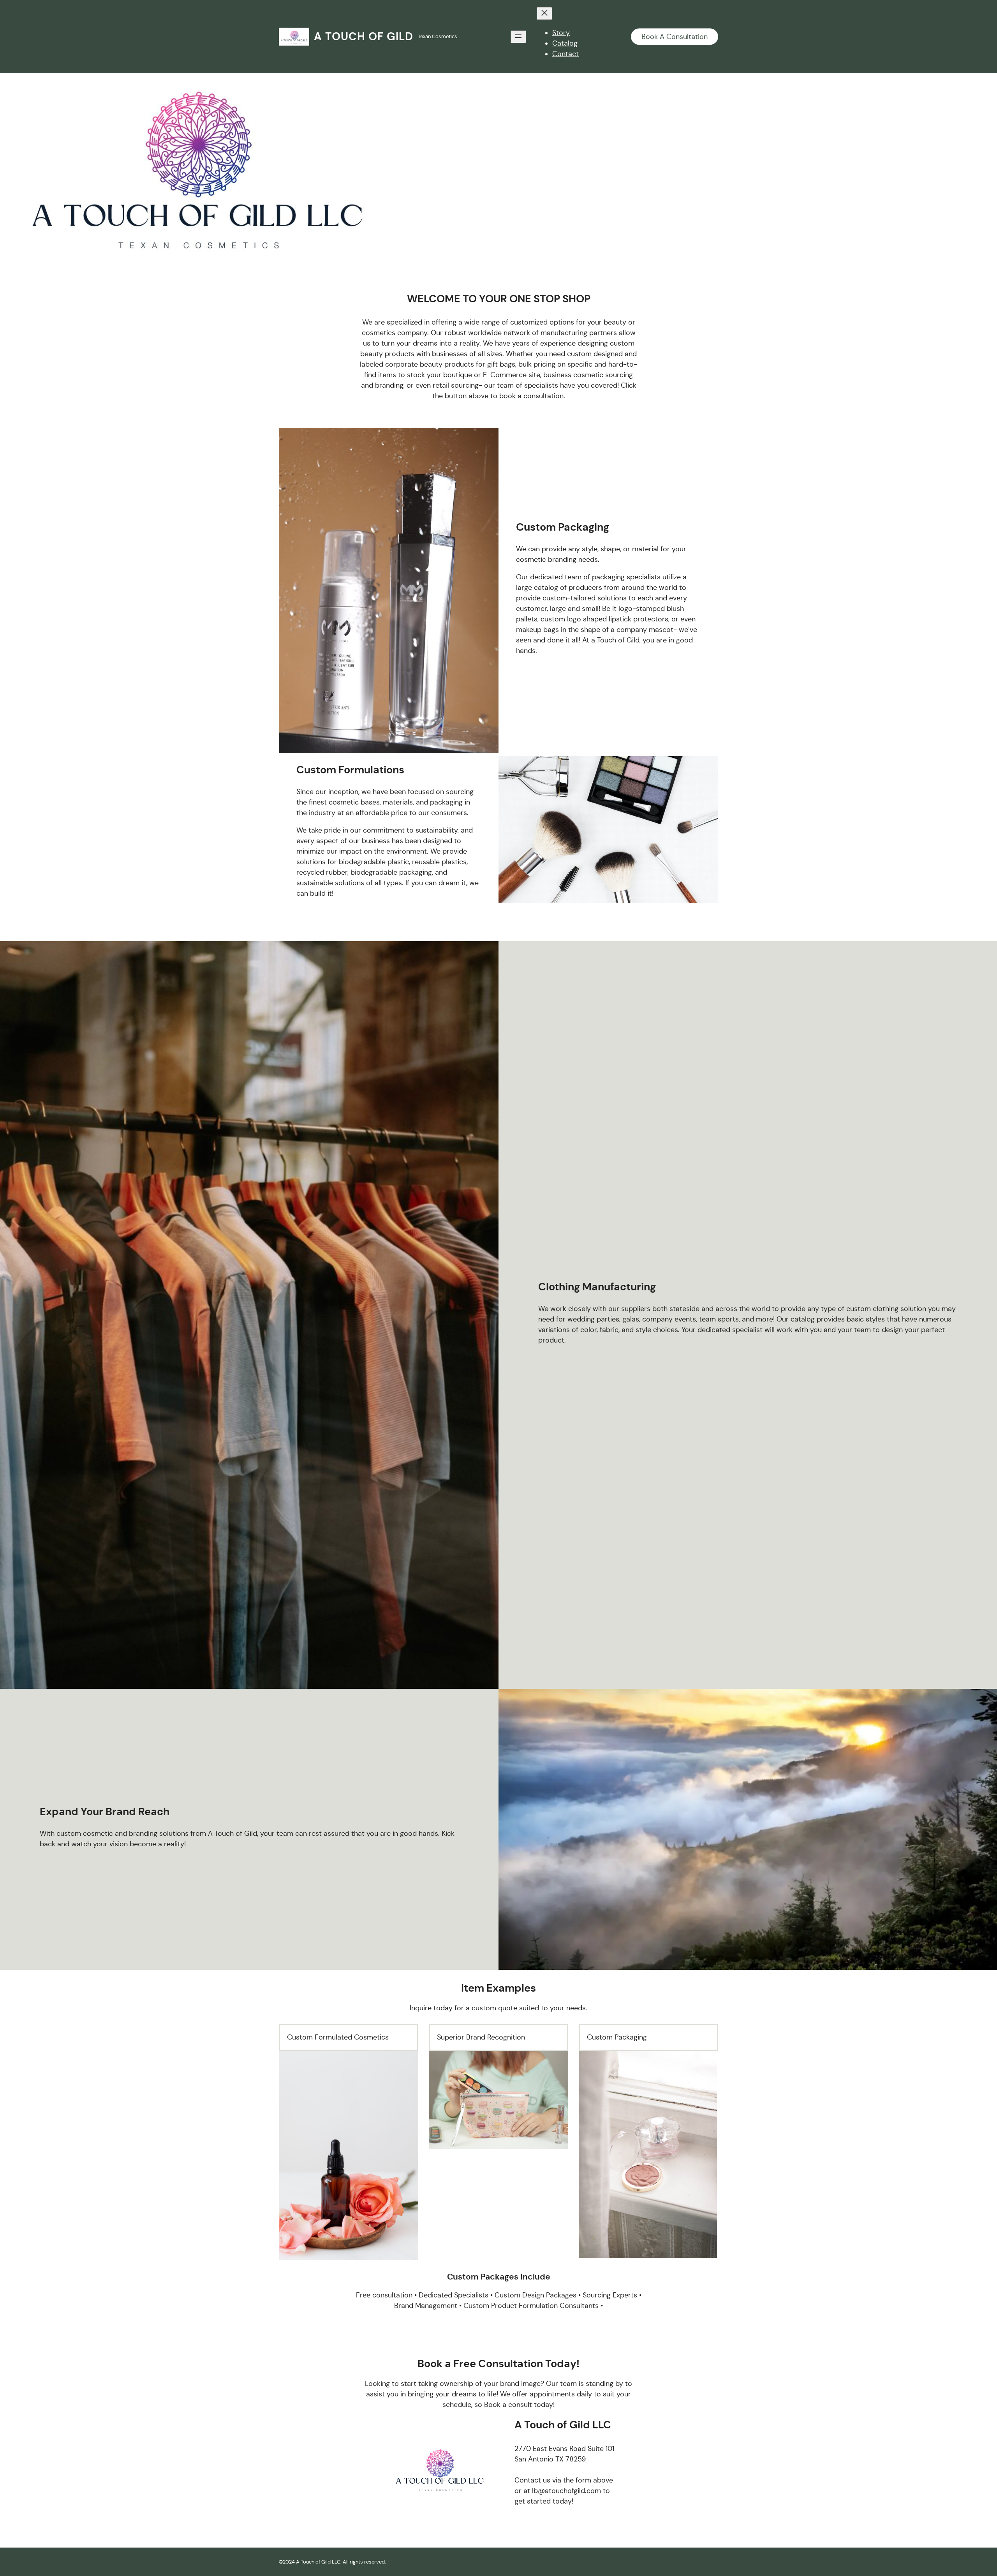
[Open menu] (518, 37)
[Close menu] (544, 13)
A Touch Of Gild (364, 36)
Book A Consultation (675, 37)
